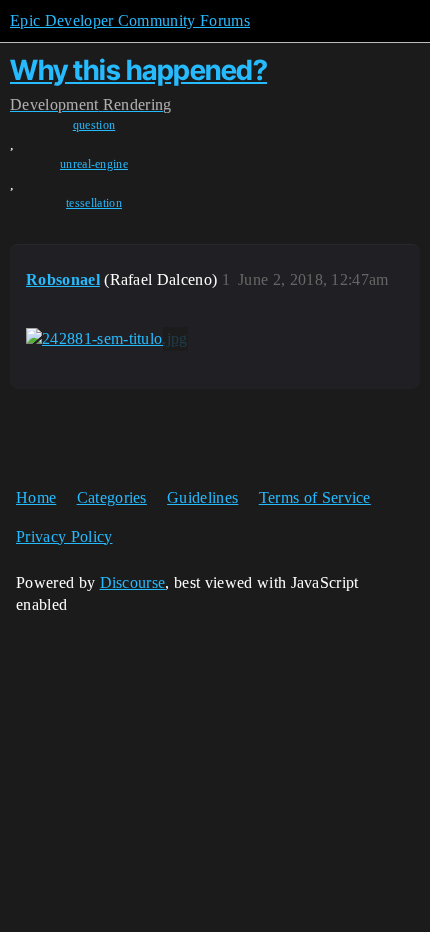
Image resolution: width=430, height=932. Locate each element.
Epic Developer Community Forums (130, 20)
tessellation (94, 203)
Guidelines (202, 497)
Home (36, 497)
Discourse (133, 582)
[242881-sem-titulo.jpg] (107, 339)
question (94, 125)
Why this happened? (138, 70)
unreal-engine (94, 164)
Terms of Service (315, 497)
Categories (112, 497)
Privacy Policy (64, 536)
